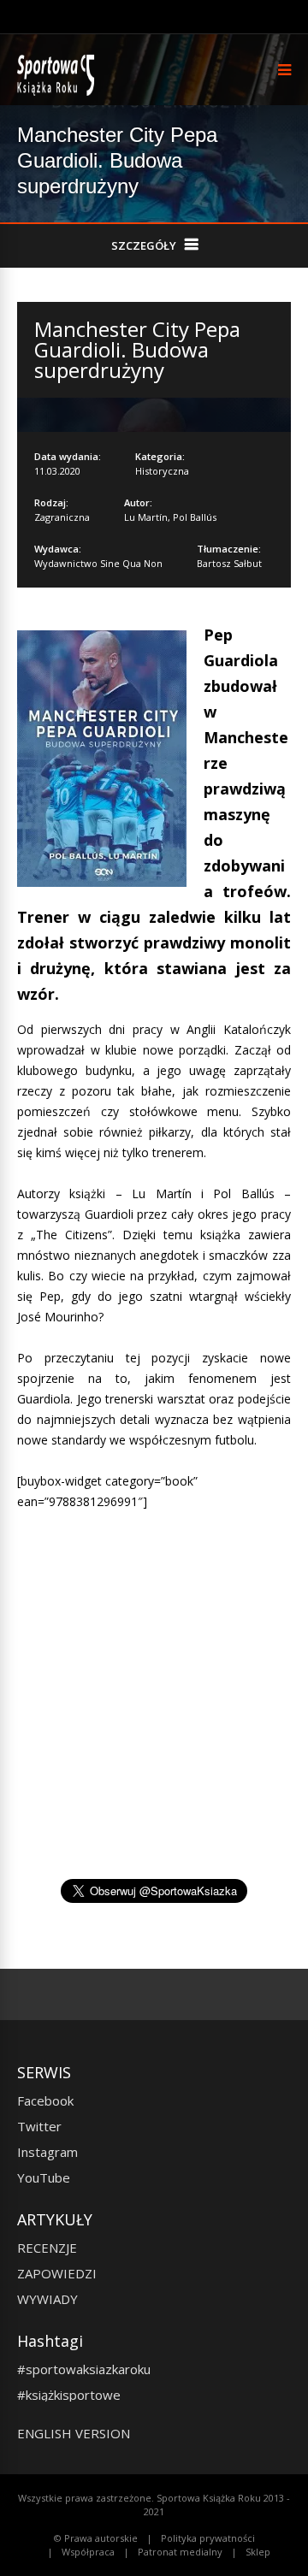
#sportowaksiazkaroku (84, 2369)
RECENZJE (47, 2248)
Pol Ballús (195, 517)
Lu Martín (146, 517)
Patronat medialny (180, 2552)
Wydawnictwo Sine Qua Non (98, 563)
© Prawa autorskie (96, 2538)
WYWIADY (47, 2299)
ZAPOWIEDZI (57, 2273)
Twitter (39, 2126)
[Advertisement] (161, 1728)
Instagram (47, 2152)
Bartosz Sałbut (229, 563)
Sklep (258, 2552)
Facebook (45, 2100)
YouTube (44, 2177)
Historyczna (162, 471)
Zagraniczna (62, 517)
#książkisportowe (69, 2395)
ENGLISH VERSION (74, 2433)
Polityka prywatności (208, 2538)
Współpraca (88, 2552)
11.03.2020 (57, 471)
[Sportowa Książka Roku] (59, 92)
